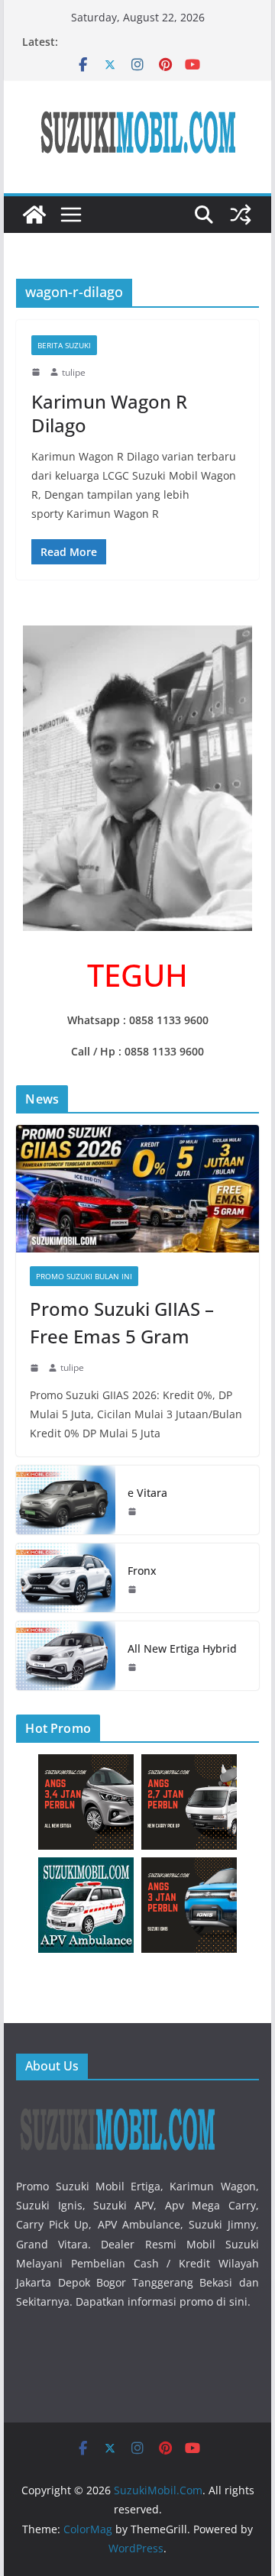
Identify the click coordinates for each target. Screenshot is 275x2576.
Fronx (142, 1571)
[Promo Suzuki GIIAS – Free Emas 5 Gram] (137, 1189)
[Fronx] (66, 1578)
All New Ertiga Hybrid (182, 1648)
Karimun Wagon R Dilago (109, 413)
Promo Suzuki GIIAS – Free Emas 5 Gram (122, 1322)
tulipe (74, 372)
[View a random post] (241, 215)
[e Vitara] (66, 1500)
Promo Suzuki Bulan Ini (84, 1276)
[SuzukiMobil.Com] (34, 215)
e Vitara (147, 1493)
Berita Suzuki (64, 345)
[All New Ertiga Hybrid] (66, 1656)
